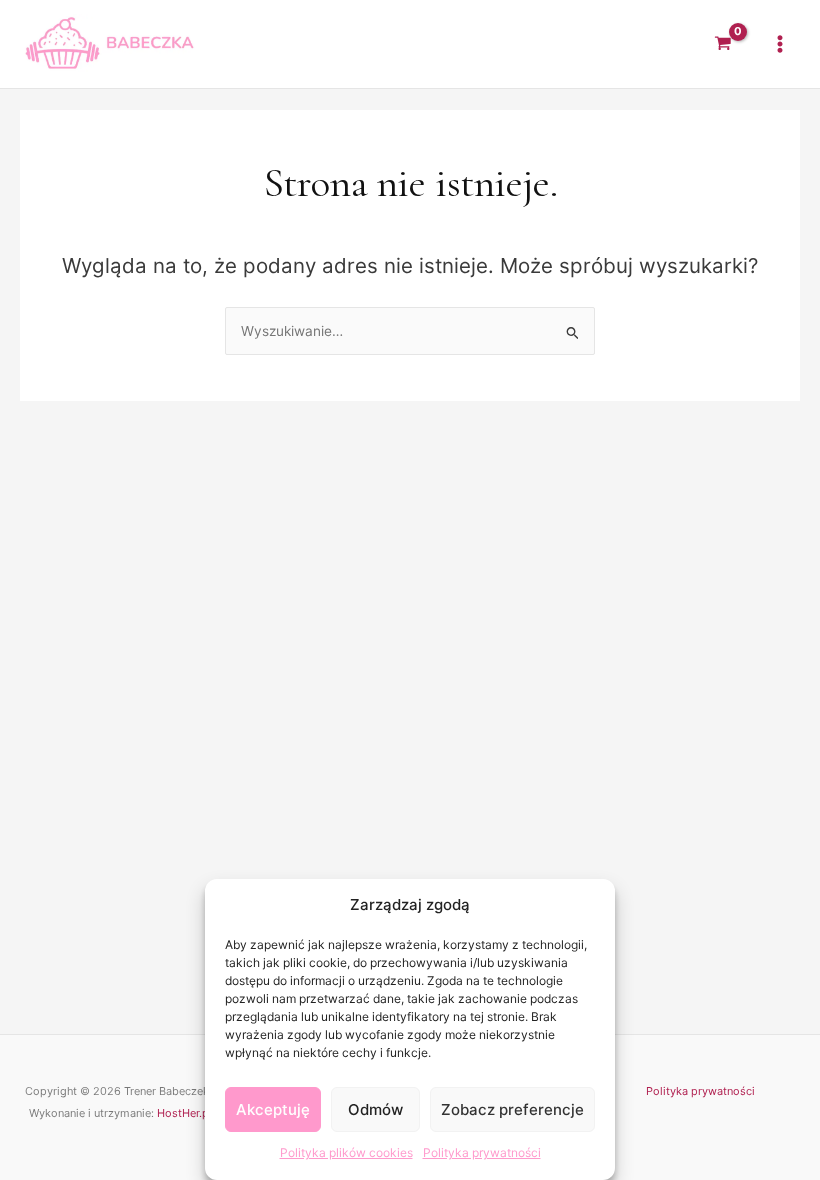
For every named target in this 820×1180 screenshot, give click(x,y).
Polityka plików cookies (346, 1152)
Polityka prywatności (482, 1152)
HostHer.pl (184, 1113)
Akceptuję (273, 1109)
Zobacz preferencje (512, 1109)
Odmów (375, 1109)
